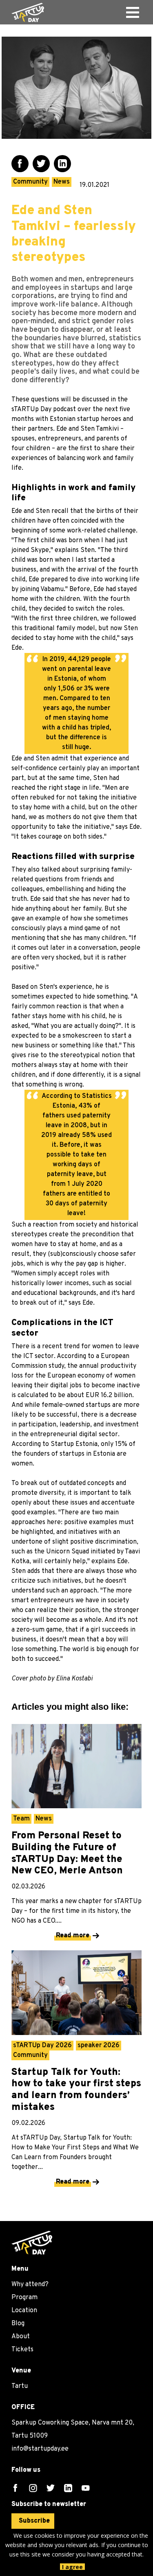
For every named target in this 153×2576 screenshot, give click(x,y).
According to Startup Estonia (54, 1444)
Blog (18, 2324)
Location (24, 2311)
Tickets (22, 2350)
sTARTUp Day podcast (44, 410)
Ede (62, 429)
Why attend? (30, 2285)
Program (24, 2298)
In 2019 (53, 659)
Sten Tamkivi (100, 429)
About (21, 2337)
